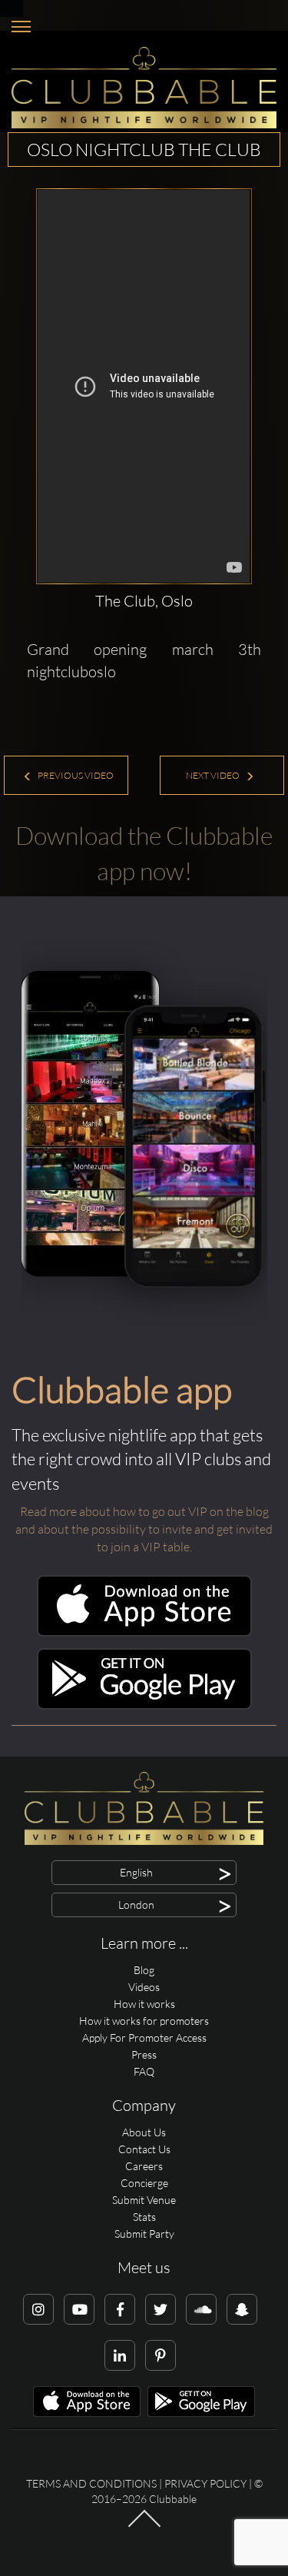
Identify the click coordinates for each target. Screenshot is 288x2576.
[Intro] (144, 2526)
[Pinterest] (161, 2355)
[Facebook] (120, 2309)
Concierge (144, 2183)
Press (144, 2054)
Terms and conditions (91, 2483)
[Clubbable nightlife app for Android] (144, 1705)
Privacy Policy (205, 2483)
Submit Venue (144, 2200)
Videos (144, 1987)
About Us (144, 2132)
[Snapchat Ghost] (242, 2309)
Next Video (214, 775)
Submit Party (144, 2234)
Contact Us (144, 2149)
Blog (144, 1970)
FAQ (144, 2071)
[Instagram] (38, 2309)
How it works (144, 2004)
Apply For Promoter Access (144, 2038)
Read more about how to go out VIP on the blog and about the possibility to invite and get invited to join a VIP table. (144, 1529)
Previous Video (75, 775)
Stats (144, 2217)
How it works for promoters (144, 2021)
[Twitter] (161, 2309)
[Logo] (144, 88)
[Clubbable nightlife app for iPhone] (144, 1632)
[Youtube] (79, 2309)
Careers (144, 2166)
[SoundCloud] (201, 2309)
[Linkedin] (120, 2355)
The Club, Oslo (144, 601)
